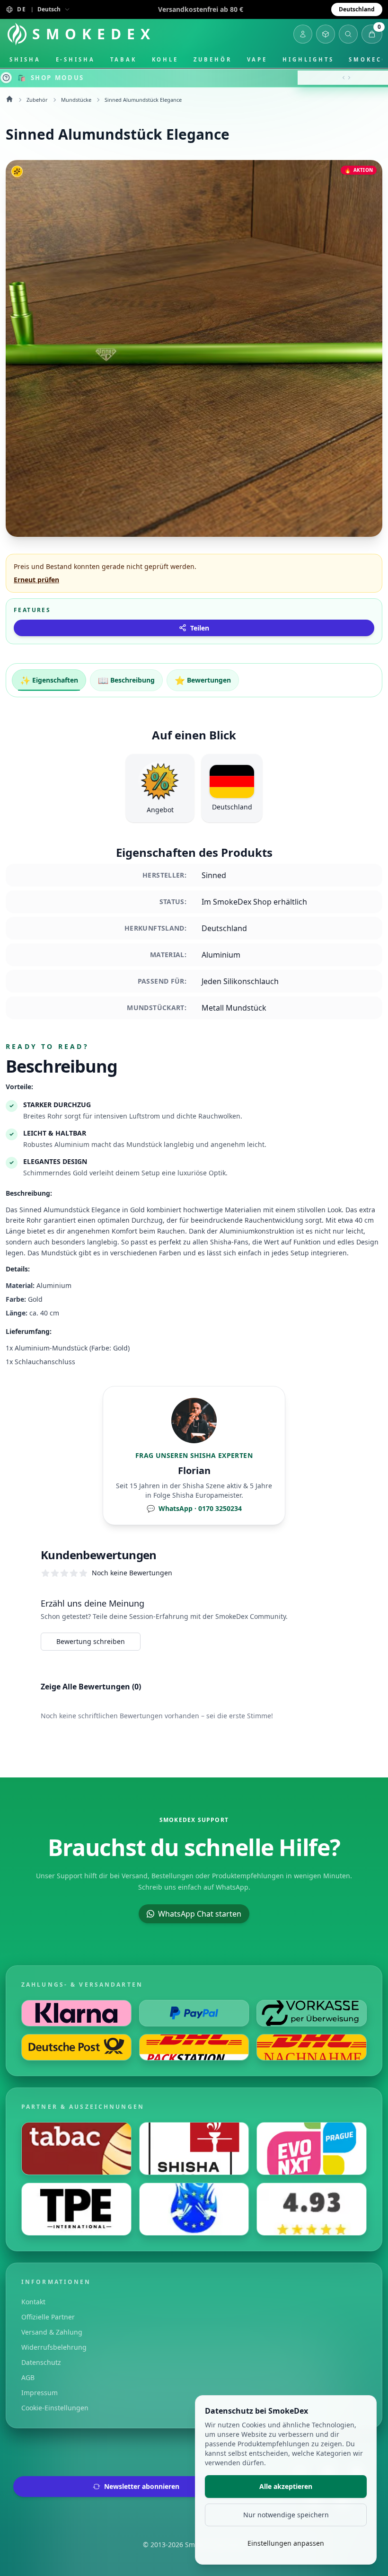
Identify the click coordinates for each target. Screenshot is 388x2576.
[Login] (303, 34)
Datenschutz (41, 2362)
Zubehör (212, 59)
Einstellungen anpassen (286, 2543)
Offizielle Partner (48, 2317)
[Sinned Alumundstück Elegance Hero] (194, 348)
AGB (28, 2377)
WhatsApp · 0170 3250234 (194, 1508)
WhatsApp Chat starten (200, 1914)
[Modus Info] (6, 78)
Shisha (25, 59)
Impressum (40, 2393)
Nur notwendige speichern (286, 2515)
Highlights (308, 59)
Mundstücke (76, 100)
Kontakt (33, 2302)
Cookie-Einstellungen (55, 2408)
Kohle (165, 59)
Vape (257, 59)
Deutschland (357, 9)
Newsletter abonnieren (142, 2486)
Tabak (123, 59)
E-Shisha (75, 59)
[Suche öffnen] (348, 34)
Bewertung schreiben (91, 1641)
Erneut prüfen (36, 580)
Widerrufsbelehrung (54, 2347)
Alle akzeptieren (286, 2486)
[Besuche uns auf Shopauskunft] (312, 2209)
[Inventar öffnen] (326, 34)
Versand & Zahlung (52, 2332)
